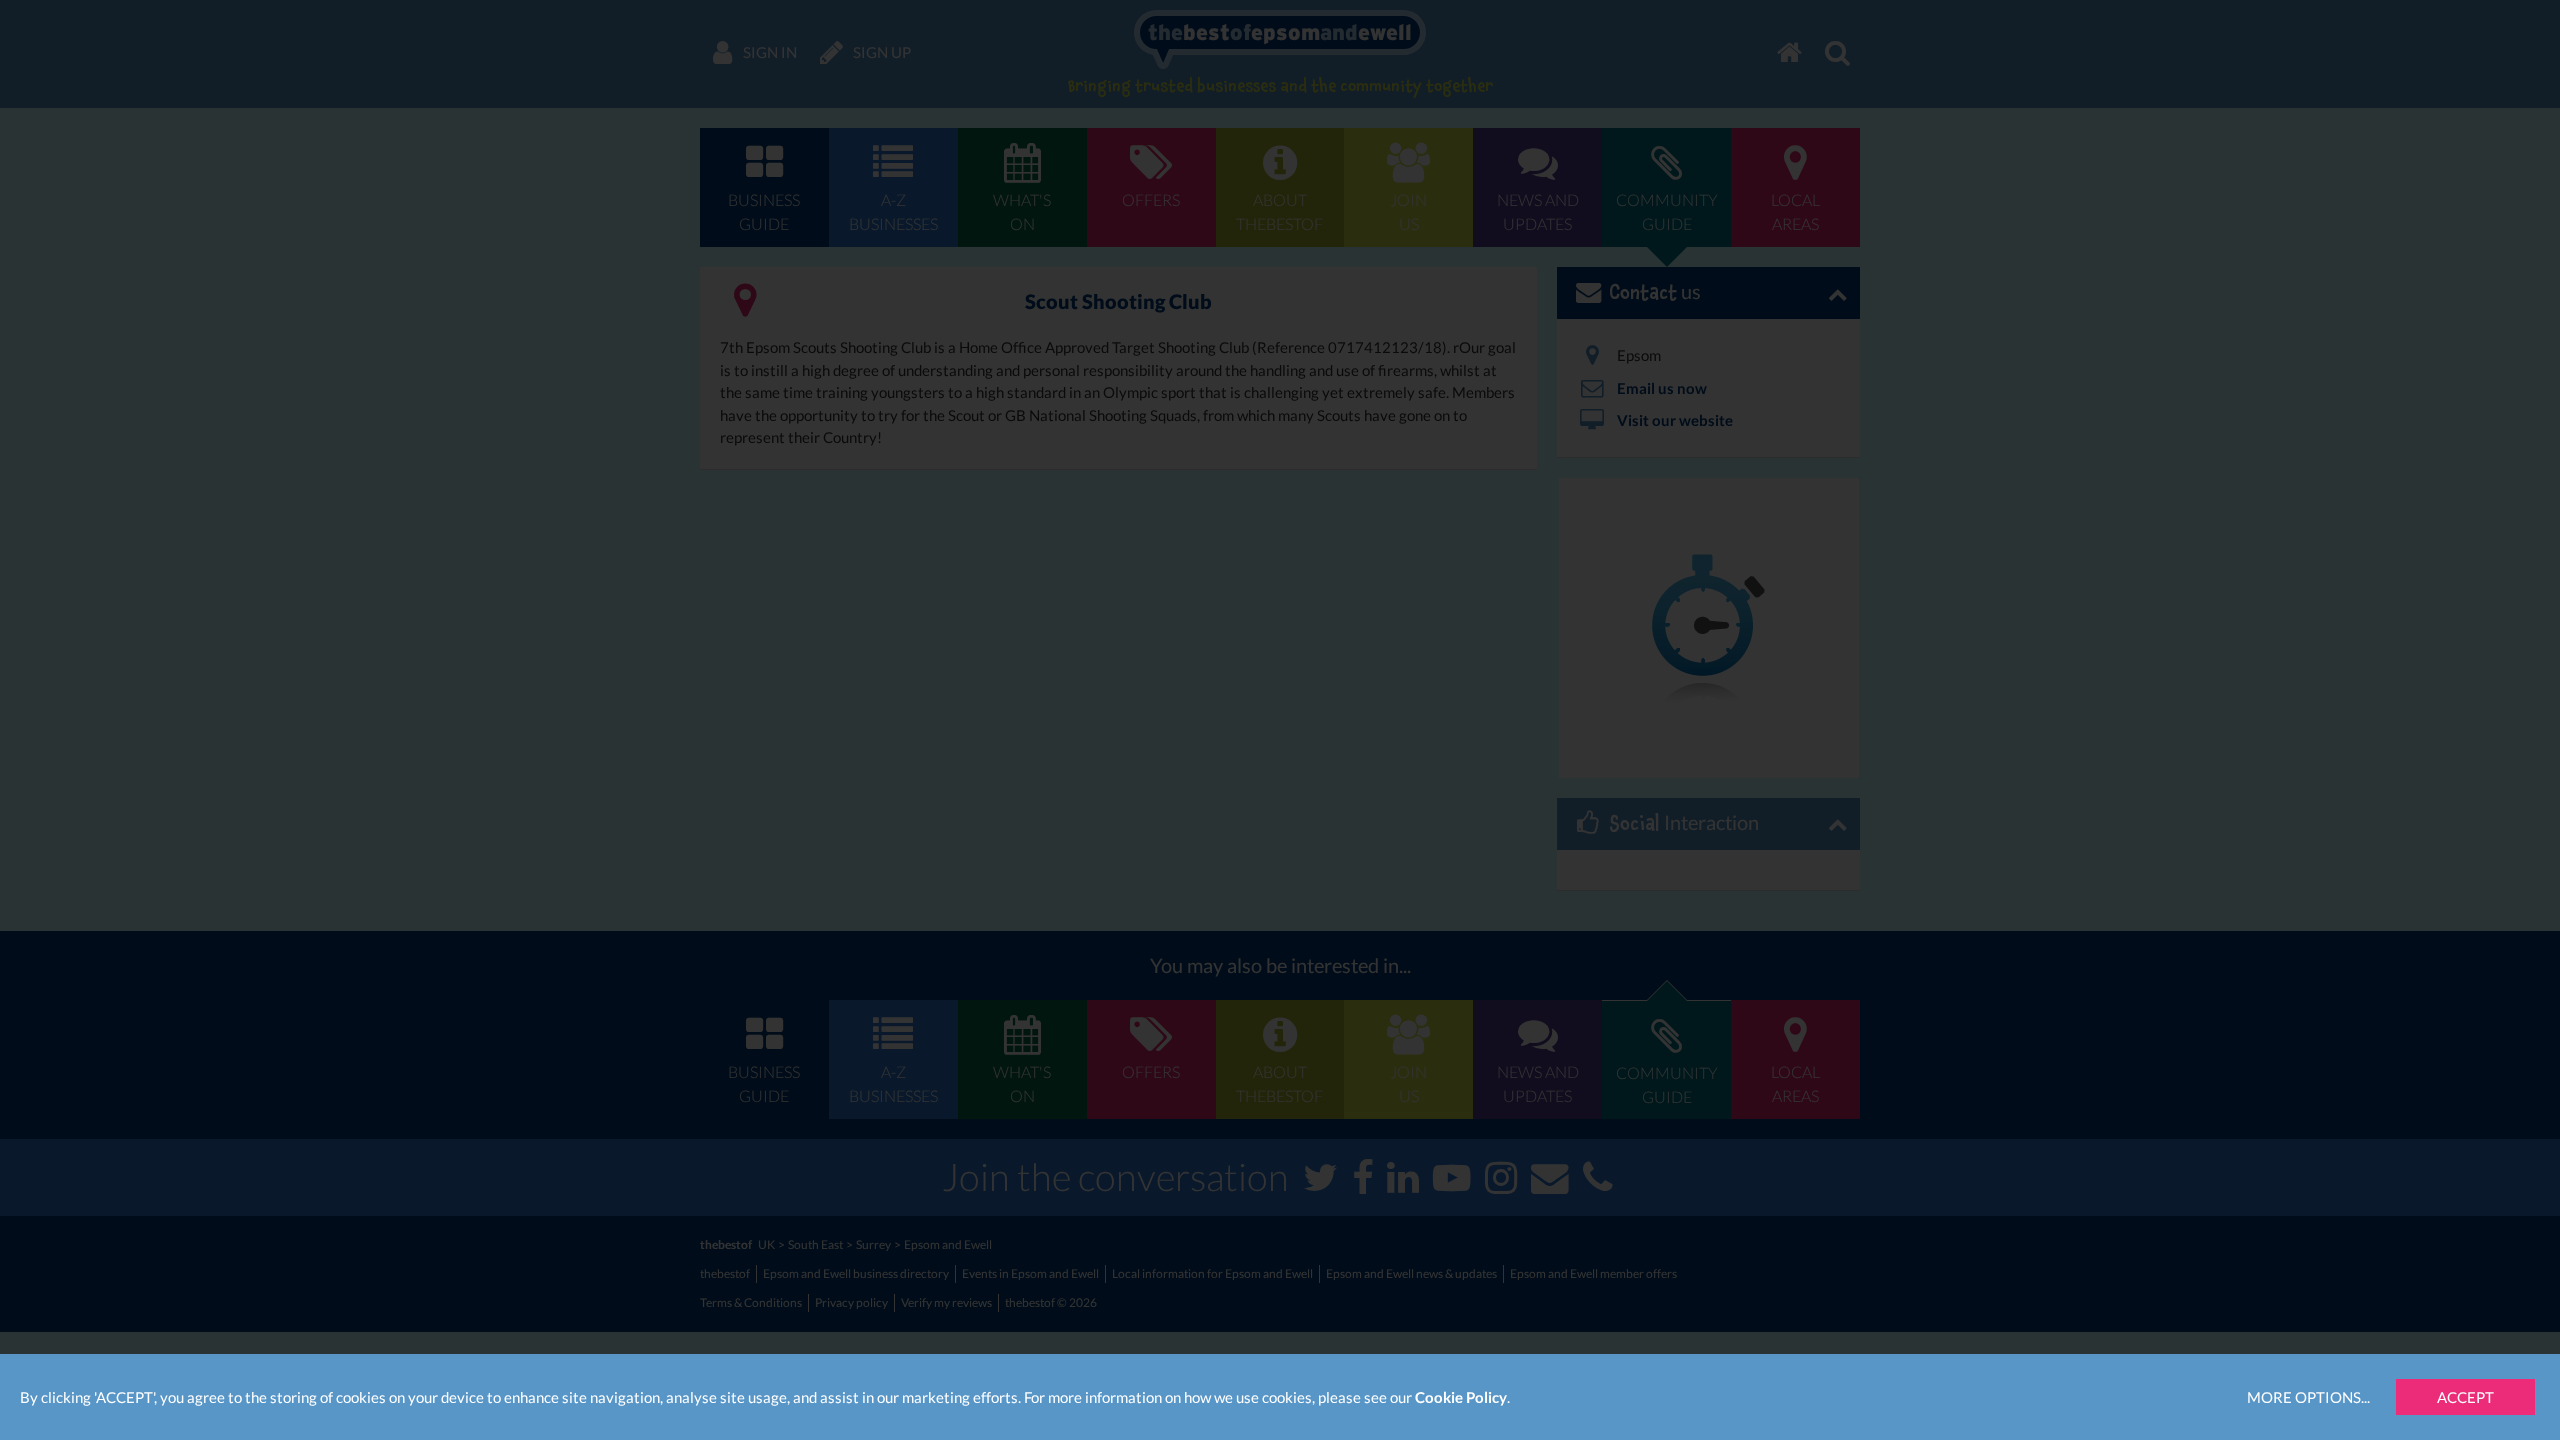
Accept (2465, 1397)
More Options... (2308, 1397)
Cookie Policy (1461, 1397)
